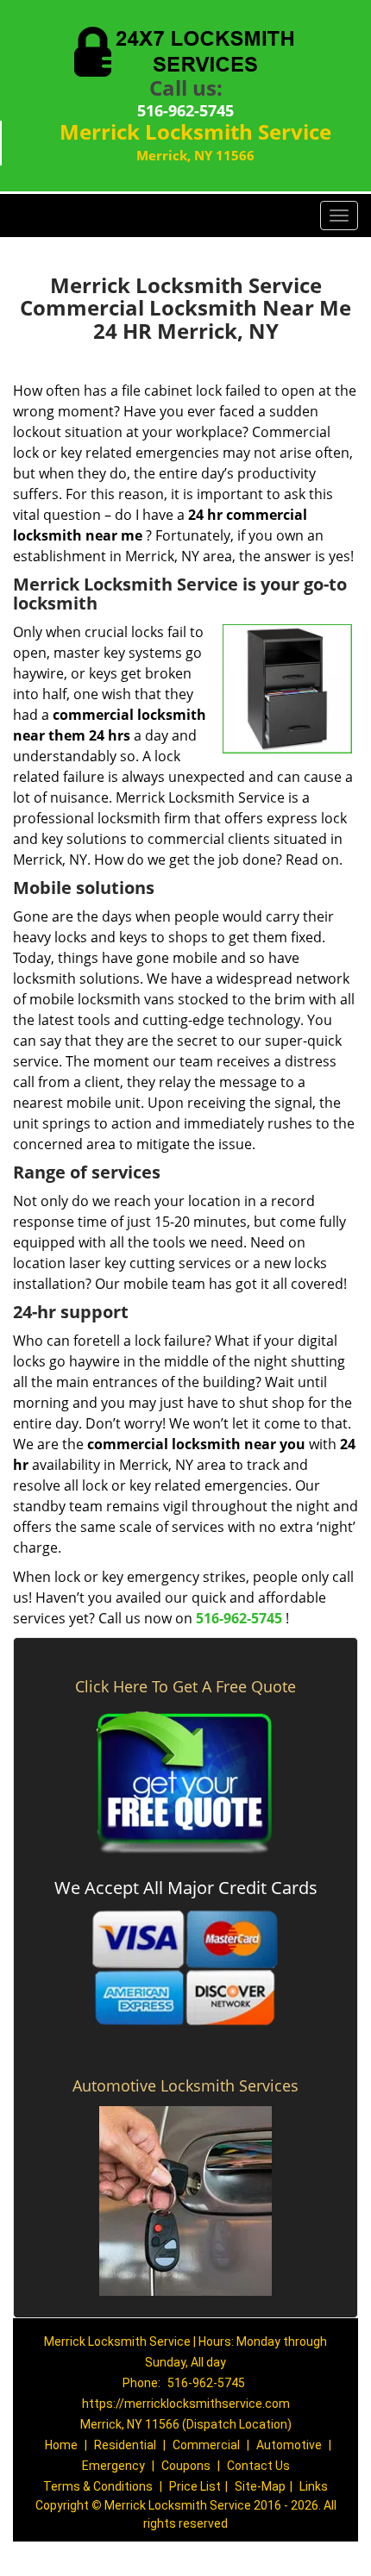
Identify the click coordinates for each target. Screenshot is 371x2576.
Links (314, 2486)
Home (61, 2445)
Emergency (113, 2466)
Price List (195, 2486)
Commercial (206, 2445)
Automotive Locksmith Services (185, 2085)
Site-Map (260, 2486)
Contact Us (258, 2466)
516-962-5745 (185, 110)
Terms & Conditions (98, 2486)
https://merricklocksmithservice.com (186, 2404)
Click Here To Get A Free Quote (185, 1686)
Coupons (186, 2466)
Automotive (289, 2445)
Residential (125, 2445)
